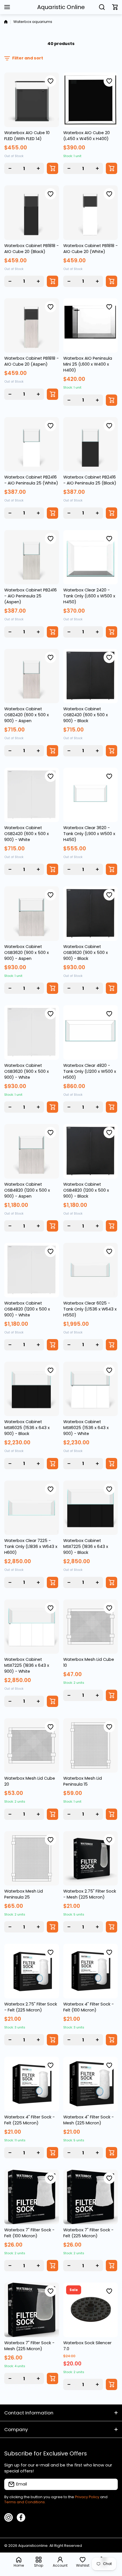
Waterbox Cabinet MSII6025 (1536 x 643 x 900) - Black (27, 1428)
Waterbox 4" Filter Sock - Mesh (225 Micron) (89, 2120)
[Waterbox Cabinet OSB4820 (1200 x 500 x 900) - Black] (91, 1151)
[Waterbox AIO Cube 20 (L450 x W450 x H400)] (91, 100)
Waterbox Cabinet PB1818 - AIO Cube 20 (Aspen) (31, 361)
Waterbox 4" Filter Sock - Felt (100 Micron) (89, 2007)
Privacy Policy (87, 2497)
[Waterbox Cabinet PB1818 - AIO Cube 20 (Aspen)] (32, 326)
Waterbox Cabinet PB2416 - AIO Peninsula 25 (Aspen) (30, 596)
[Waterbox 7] (32, 2197)
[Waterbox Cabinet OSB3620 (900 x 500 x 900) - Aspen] (32, 914)
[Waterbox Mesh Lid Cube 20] (32, 1746)
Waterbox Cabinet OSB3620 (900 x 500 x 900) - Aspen (27, 953)
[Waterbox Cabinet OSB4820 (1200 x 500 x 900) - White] (32, 1270)
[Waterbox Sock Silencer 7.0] (91, 2310)
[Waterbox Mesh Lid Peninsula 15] (91, 1746)
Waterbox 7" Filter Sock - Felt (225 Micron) (88, 2233)
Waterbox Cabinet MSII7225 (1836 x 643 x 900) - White (27, 1665)
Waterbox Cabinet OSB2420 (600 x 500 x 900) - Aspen (27, 715)
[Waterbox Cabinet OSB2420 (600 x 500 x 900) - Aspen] (32, 676)
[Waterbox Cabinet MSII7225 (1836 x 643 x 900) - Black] (91, 1508)
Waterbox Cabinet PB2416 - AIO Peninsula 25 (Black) (90, 480)
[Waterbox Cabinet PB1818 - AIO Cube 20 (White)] (91, 213)
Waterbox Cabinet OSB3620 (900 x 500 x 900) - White (27, 1071)
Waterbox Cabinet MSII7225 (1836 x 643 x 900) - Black (86, 1547)
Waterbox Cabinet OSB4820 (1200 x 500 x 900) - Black (86, 1190)
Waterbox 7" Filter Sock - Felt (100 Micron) (29, 2233)
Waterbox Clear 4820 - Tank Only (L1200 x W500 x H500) (90, 1071)
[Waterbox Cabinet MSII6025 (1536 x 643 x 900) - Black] (32, 1389)
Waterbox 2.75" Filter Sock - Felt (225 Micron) (31, 2007)
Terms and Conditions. (25, 2502)
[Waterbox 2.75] (91, 1858)
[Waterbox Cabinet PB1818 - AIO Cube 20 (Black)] (32, 213)
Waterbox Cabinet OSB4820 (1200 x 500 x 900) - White (27, 1309)
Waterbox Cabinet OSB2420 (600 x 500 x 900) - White (27, 834)
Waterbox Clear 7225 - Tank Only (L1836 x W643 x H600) (31, 1547)
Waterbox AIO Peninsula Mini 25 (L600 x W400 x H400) (88, 364)
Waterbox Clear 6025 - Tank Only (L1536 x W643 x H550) (90, 1309)
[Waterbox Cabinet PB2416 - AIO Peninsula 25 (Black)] (91, 444)
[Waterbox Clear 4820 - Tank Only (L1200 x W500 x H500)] (91, 1032)
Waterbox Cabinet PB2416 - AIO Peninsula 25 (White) (31, 480)
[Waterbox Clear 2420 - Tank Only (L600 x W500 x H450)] (91, 557)
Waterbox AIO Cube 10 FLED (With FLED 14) (27, 136)
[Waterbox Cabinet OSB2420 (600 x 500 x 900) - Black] (91, 676)
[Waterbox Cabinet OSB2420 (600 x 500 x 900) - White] (32, 795)
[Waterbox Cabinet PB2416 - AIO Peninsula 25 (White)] (32, 444)
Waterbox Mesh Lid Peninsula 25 (24, 1894)
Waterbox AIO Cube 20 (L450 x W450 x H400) (87, 136)
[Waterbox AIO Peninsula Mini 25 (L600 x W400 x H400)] (91, 326)
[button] (115, 7)
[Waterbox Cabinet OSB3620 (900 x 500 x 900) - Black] (91, 914)
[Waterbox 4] (91, 1971)
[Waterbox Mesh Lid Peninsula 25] (32, 1858)
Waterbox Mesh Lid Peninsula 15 (83, 1781)
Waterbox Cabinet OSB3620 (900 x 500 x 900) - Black (86, 953)
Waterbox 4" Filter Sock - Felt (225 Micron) (30, 2120)
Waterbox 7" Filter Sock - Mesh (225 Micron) (29, 2346)
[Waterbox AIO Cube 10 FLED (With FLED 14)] (32, 100)
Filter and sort (28, 58)
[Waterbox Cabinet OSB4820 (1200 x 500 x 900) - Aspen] (32, 1151)
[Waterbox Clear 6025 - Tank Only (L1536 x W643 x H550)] (91, 1270)
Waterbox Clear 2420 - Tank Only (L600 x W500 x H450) (89, 596)
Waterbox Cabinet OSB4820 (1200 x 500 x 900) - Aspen (27, 1190)
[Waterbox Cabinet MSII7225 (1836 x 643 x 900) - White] (32, 1627)
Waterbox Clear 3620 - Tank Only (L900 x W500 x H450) (89, 834)
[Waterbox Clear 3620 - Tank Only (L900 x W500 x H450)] (91, 795)
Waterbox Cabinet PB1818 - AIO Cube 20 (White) (91, 249)
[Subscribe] (111, 2484)
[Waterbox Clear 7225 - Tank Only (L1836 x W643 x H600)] (32, 1508)
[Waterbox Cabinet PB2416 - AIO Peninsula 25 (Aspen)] (32, 557)
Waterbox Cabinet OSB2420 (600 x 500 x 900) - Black (86, 715)
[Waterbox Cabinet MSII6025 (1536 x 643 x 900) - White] (91, 1389)
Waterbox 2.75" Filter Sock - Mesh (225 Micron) (90, 1894)
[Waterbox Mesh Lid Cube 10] (91, 1627)
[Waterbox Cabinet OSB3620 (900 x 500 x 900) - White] (32, 1032)
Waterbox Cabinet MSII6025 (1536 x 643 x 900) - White (86, 1428)
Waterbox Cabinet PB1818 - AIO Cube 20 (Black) (31, 249)
